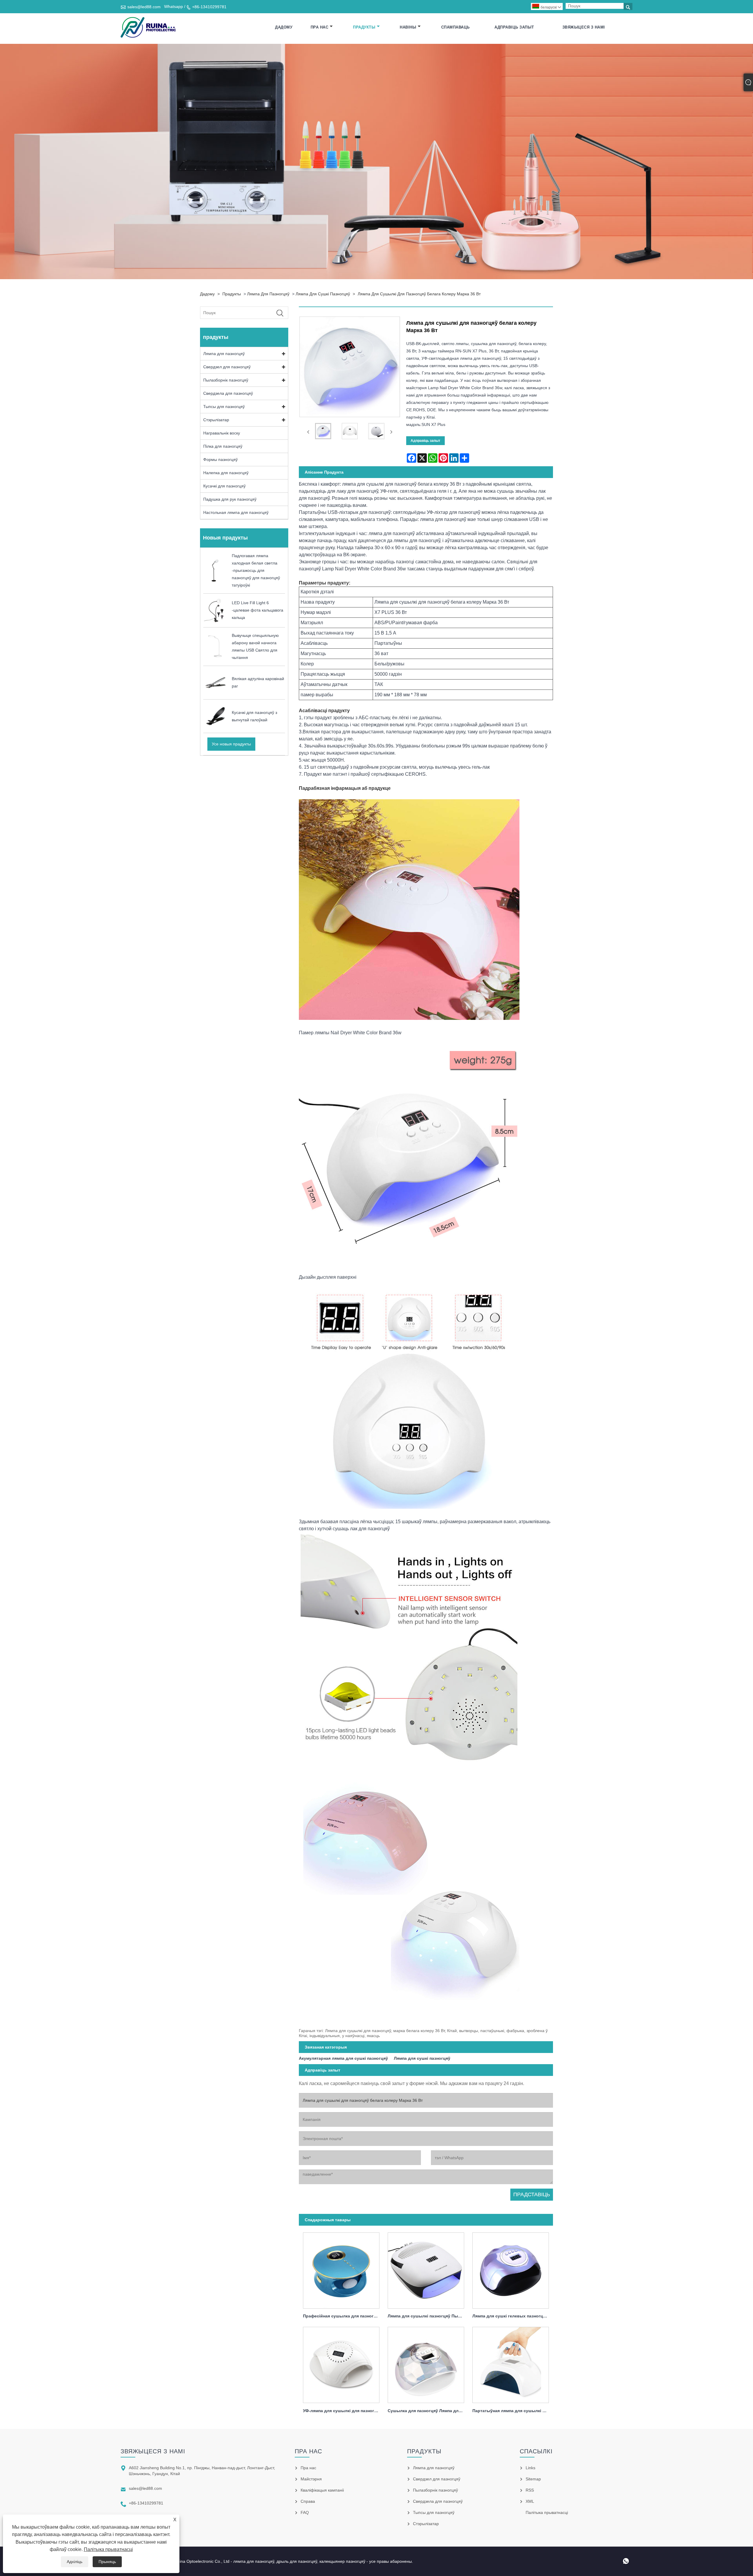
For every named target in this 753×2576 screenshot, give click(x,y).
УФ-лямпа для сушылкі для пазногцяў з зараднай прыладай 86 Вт (343, 2411)
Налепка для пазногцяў (226, 473)
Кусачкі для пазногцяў (224, 486)
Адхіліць (75, 2562)
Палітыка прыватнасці (108, 2549)
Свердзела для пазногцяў (228, 393)
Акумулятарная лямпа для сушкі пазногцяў (343, 2058)
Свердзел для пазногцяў (227, 367)
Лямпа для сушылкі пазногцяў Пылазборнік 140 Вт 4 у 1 (428, 2316)
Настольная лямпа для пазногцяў (236, 512)
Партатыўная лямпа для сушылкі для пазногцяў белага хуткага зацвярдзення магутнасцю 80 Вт (513, 2411)
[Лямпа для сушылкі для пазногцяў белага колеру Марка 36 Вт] (323, 432)
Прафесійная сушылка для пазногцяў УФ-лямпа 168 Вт (343, 2316)
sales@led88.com (144, 7)
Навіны (408, 27)
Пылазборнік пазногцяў (226, 380)
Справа (308, 2501)
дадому (284, 27)
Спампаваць (455, 27)
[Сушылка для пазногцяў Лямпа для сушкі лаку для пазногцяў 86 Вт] (426, 2363)
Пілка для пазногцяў (223, 446)
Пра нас (320, 27)
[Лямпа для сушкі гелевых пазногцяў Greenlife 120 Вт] (511, 2269)
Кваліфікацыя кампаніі (322, 2490)
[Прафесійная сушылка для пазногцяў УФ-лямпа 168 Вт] (341, 2269)
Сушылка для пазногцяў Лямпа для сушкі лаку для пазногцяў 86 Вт (428, 2411)
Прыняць (107, 2562)
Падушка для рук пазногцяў (230, 499)
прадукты (364, 27)
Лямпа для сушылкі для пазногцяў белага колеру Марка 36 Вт (419, 294)
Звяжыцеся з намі (584, 27)
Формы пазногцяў (220, 459)
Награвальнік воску (222, 433)
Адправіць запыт (514, 27)
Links (530, 2468)
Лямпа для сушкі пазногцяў (323, 294)
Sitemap (533, 2479)
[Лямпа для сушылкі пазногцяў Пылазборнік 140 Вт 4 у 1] (426, 2269)
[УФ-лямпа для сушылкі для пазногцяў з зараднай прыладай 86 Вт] (341, 2363)
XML (530, 2501)
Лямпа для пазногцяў (268, 294)
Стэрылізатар (216, 420)
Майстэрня (311, 2479)
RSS (530, 2490)
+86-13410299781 (209, 7)
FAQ (305, 2512)
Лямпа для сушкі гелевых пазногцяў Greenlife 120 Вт (513, 2316)
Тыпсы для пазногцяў (224, 407)
